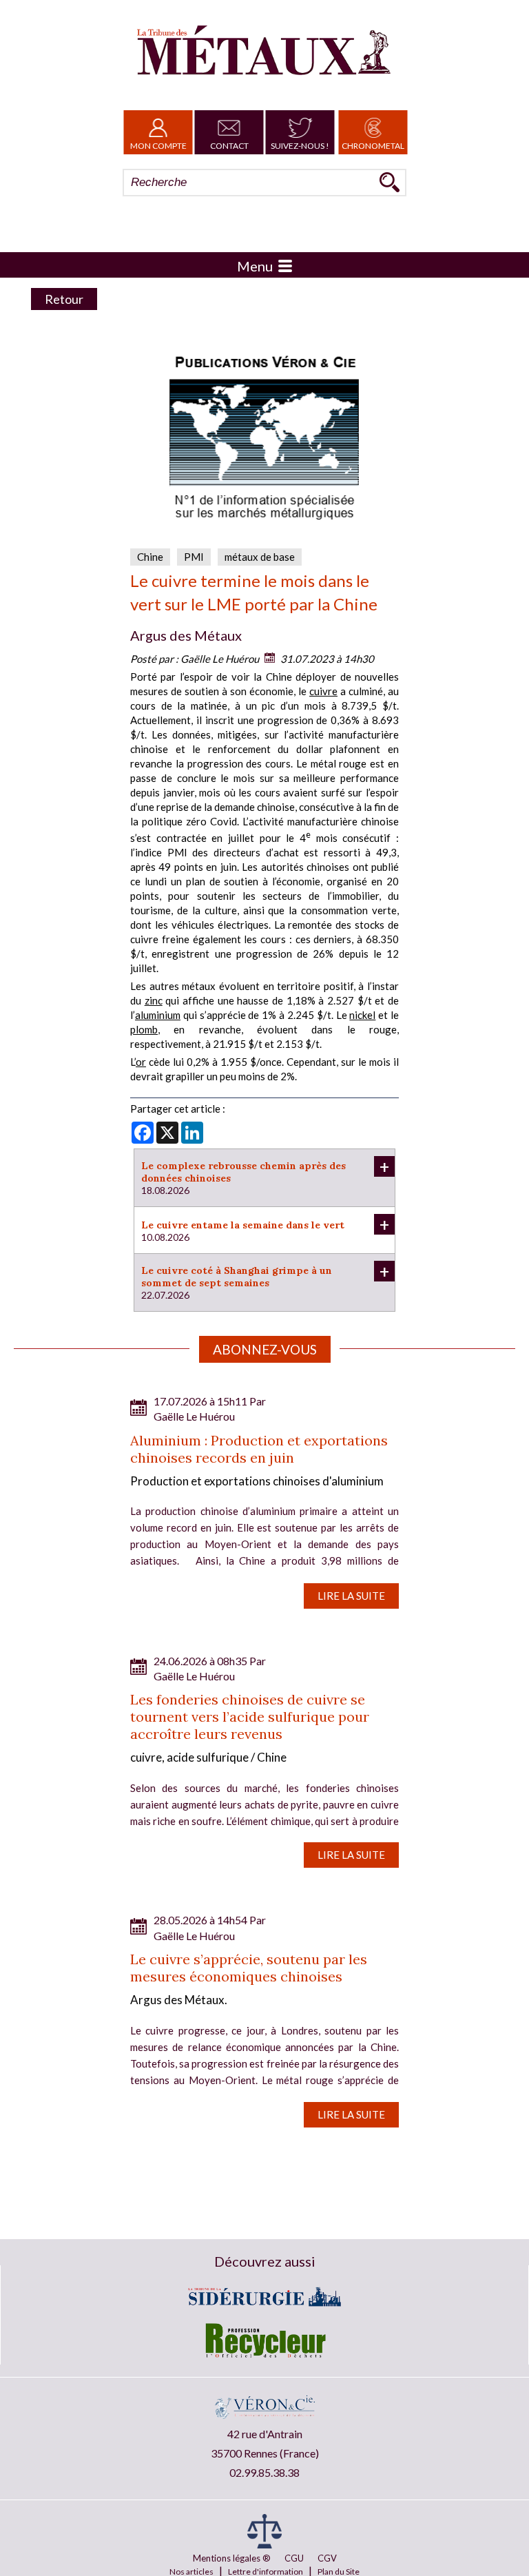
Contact (229, 146)
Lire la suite (351, 1596)
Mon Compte (158, 146)
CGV (327, 2558)
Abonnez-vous (265, 1349)
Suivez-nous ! (300, 146)
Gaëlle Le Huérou (220, 659)
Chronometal (373, 146)
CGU (294, 2558)
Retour (64, 299)
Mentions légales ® (232, 2558)
